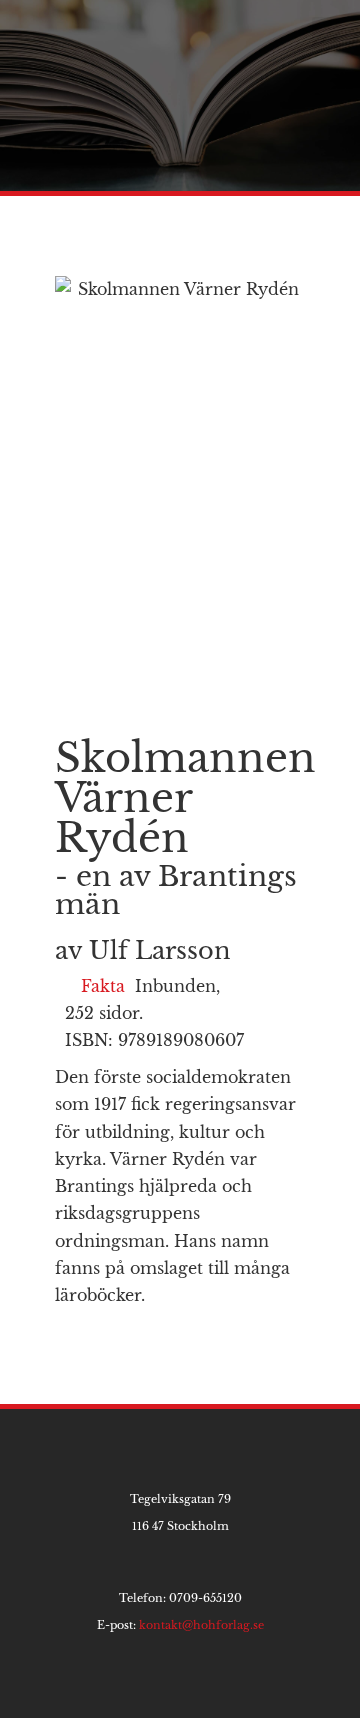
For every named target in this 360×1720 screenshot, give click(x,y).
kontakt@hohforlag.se (201, 1625)
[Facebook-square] (180, 1685)
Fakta (103, 986)
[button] (326, 33)
